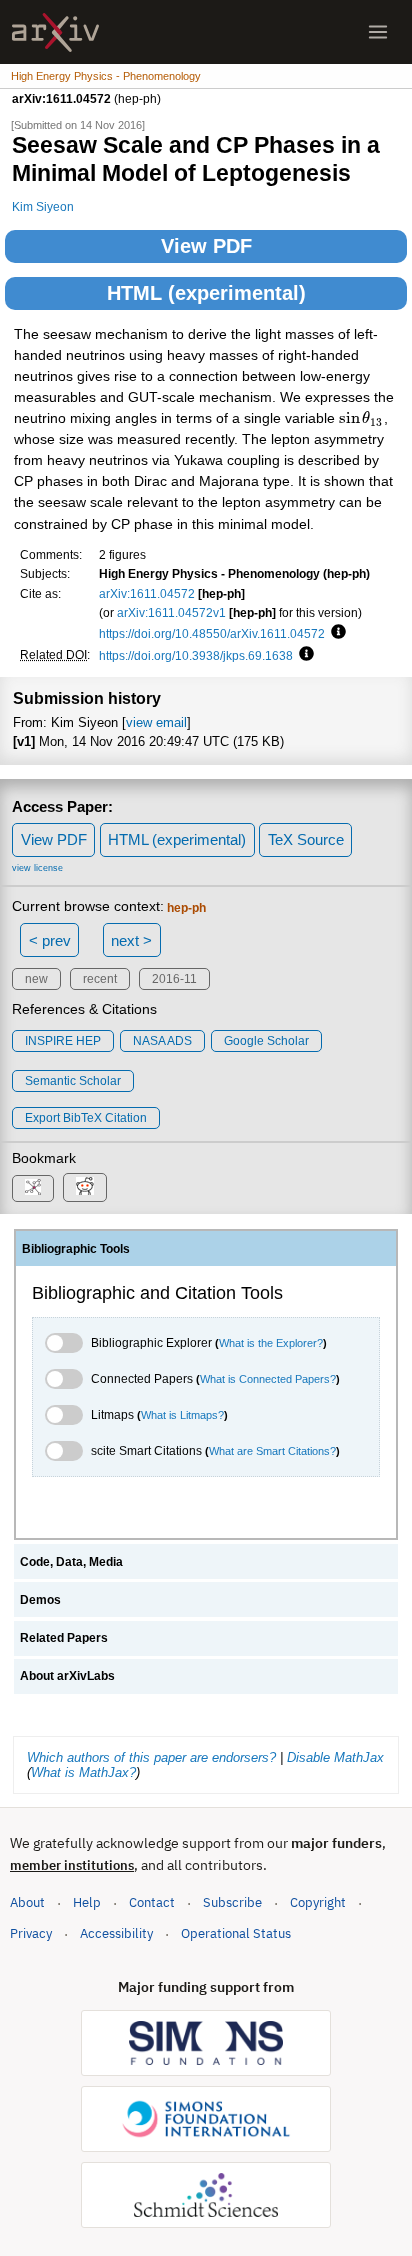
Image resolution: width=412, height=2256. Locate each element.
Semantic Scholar (73, 1081)
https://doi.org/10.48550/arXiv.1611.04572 (212, 633)
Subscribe (232, 1902)
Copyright (318, 1902)
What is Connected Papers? (268, 1379)
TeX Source (306, 839)
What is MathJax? (83, 1772)
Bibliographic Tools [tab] (76, 1249)
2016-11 (174, 979)
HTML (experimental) (206, 293)
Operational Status (236, 1933)
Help (87, 1902)
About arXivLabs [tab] (67, 1676)
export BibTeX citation (86, 1118)
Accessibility (116, 1933)
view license (37, 868)
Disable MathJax (335, 1757)
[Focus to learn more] (335, 633)
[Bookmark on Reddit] (85, 1187)
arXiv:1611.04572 (147, 593)
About (27, 1902)
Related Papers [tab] (64, 1638)
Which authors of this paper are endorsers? (151, 1757)
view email (156, 722)
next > (131, 940)
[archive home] (55, 32)
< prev (50, 940)
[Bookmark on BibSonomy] (33, 1188)
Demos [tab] (40, 1600)
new (36, 979)
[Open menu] (378, 32)
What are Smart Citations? (272, 1451)
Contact (152, 1902)
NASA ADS (162, 1041)
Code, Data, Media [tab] (71, 1562)
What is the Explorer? (271, 1343)
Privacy (31, 1933)
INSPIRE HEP (63, 1041)
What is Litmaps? (182, 1415)
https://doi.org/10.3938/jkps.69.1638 (196, 655)
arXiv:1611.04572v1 (171, 612)
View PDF (206, 246)
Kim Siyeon (43, 206)
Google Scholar (266, 1041)
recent (100, 979)
